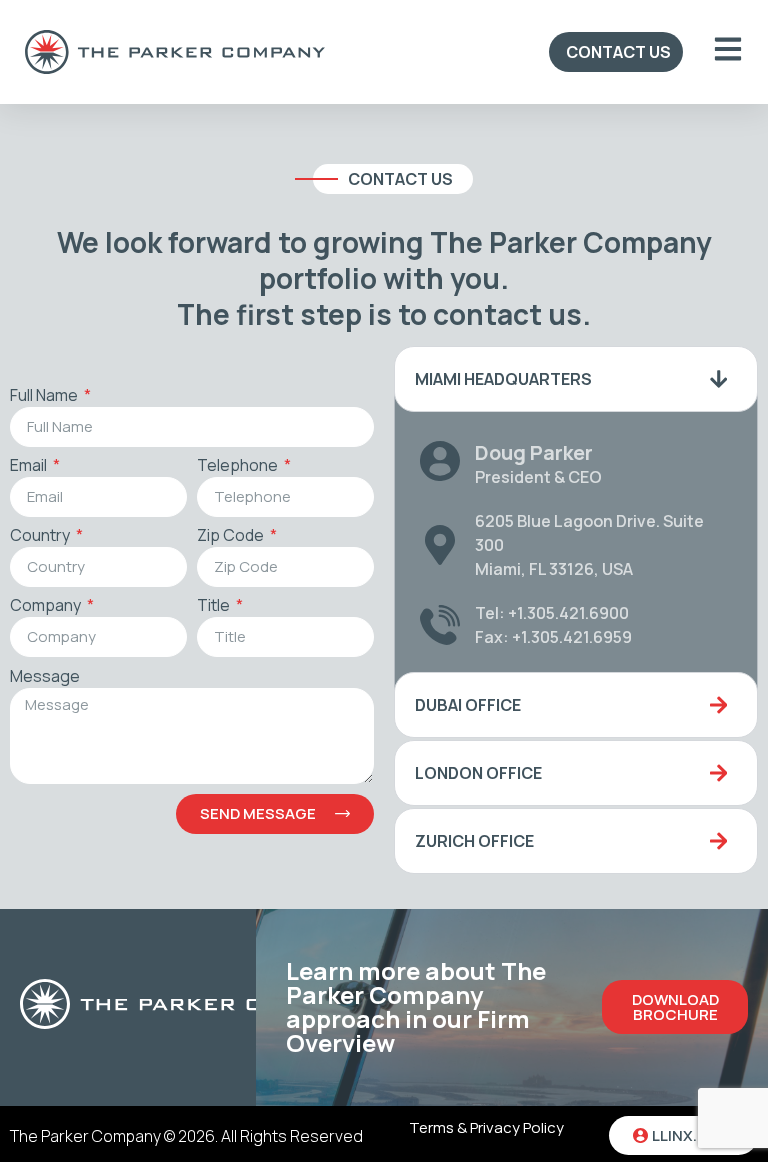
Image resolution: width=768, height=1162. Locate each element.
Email (30, 466)
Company (47, 606)
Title (215, 606)
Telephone (239, 466)
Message (45, 677)
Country (41, 536)
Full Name (45, 396)
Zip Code (232, 536)
